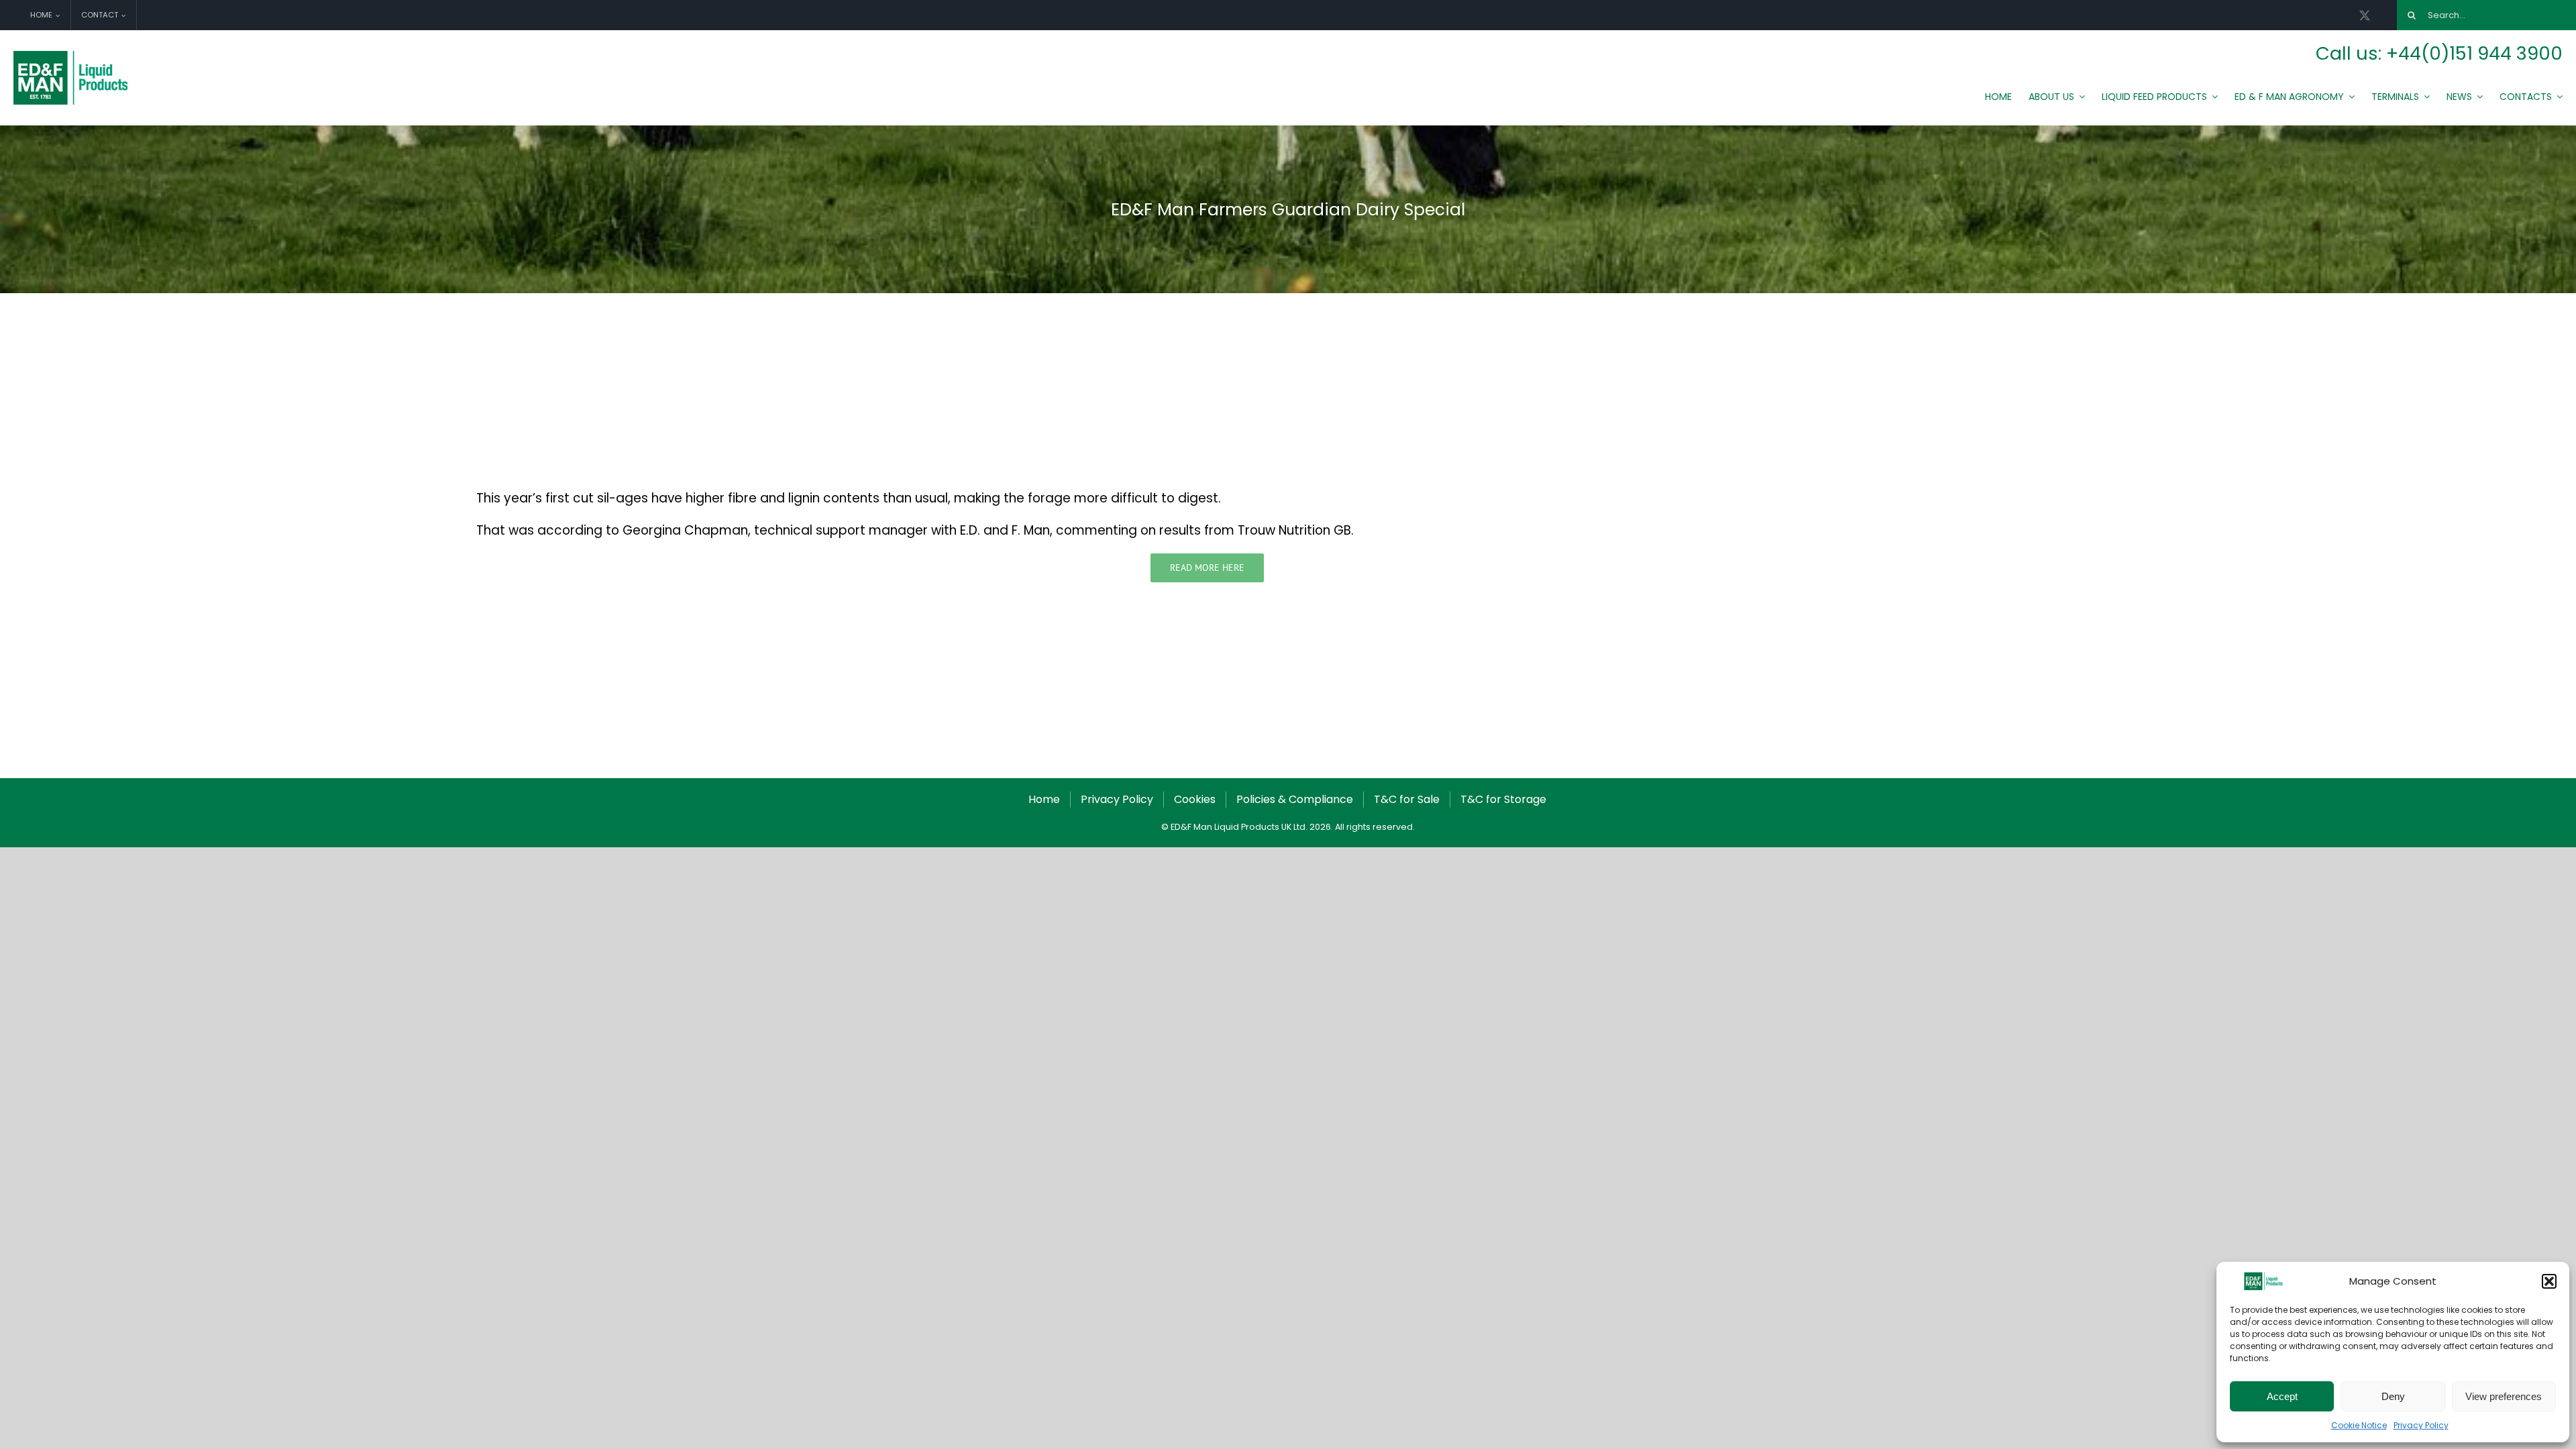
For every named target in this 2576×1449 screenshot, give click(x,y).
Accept (2282, 1396)
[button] (2549, 1281)
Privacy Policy (2421, 1425)
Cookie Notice (2359, 1425)
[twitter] (2365, 15)
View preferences (2504, 1396)
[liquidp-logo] (72, 54)
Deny (2393, 1396)
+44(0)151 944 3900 (2474, 53)
